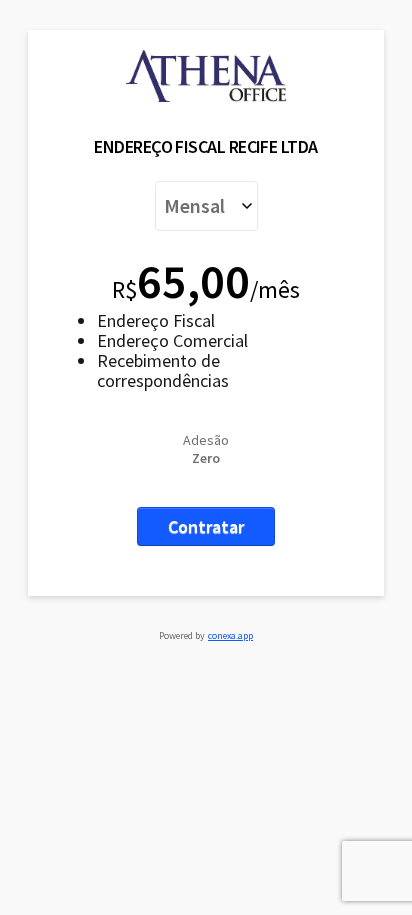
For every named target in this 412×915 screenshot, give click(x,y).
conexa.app (230, 635)
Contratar (206, 526)
